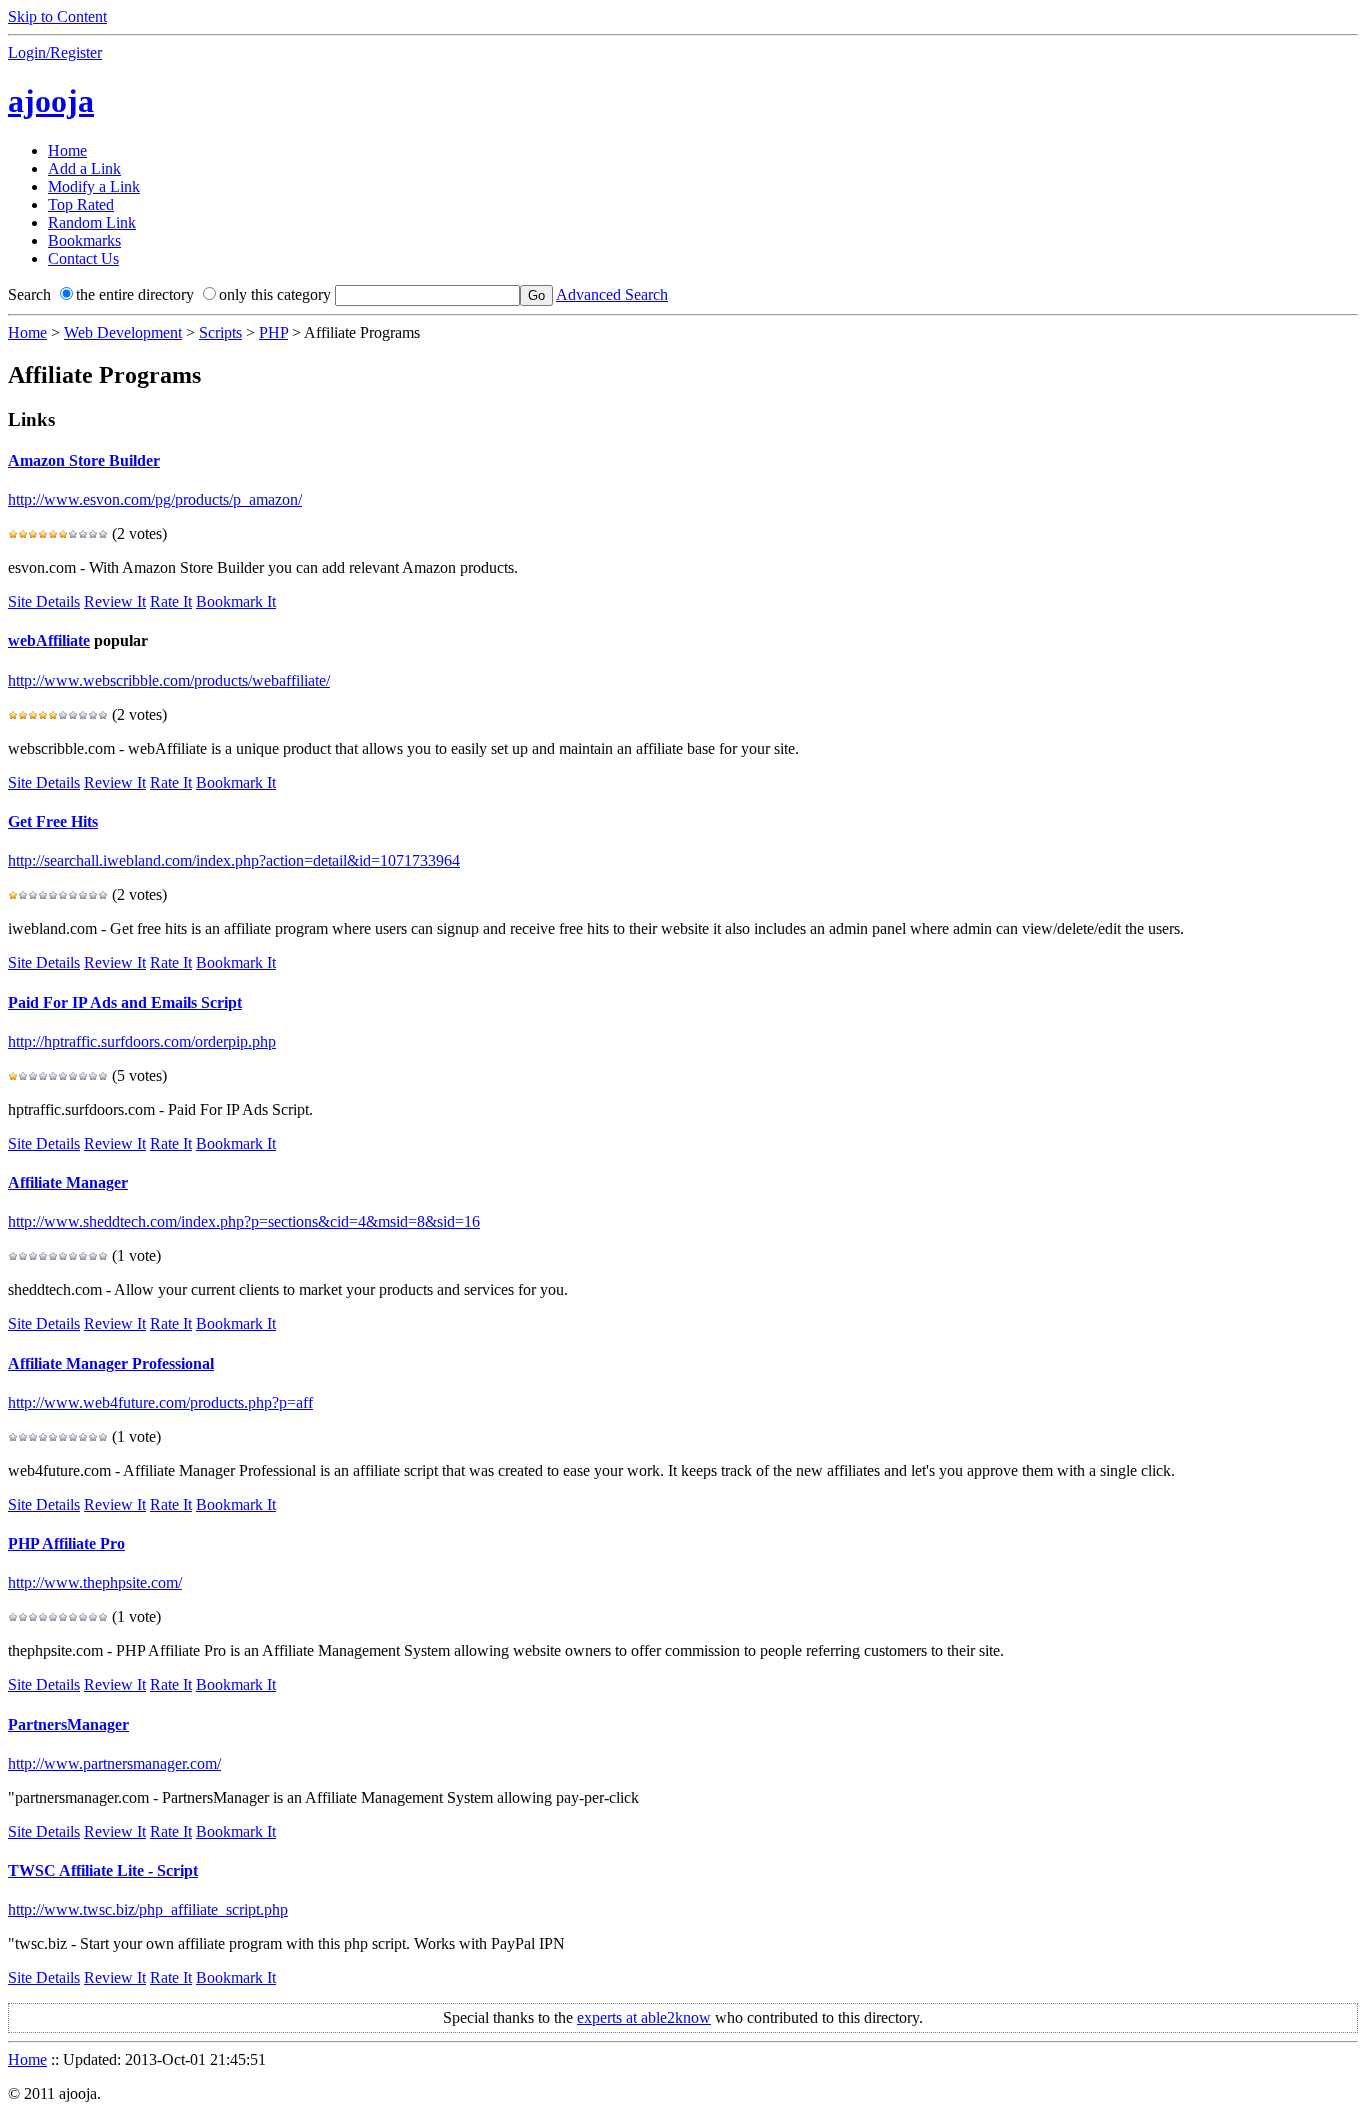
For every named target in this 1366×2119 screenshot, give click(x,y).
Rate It (171, 601)
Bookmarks (84, 240)
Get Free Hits (53, 821)
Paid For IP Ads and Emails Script (125, 1002)
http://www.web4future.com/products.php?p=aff (160, 1402)
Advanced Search (612, 294)
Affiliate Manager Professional (111, 1363)
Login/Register (55, 52)
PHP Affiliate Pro (66, 1543)
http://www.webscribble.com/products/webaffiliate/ (169, 680)
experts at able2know (644, 2017)
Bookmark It (236, 601)
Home (67, 150)
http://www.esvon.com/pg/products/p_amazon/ (155, 499)
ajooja (51, 101)
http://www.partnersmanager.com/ (114, 1763)
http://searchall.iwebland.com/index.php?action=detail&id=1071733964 (234, 860)
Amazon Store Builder (84, 460)
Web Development (123, 332)
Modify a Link (94, 186)
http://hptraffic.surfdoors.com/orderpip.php (142, 1041)
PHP (273, 332)
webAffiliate (49, 640)
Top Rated (81, 204)
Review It (115, 601)
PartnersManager (68, 1724)
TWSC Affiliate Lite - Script (103, 1870)
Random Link (92, 222)
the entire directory (135, 294)
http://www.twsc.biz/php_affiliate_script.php (148, 1909)
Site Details (44, 601)
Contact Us (83, 258)
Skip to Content (57, 16)
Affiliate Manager (68, 1182)
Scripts (220, 332)
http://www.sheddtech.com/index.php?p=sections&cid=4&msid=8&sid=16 (244, 1221)
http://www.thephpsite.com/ (95, 1582)
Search (29, 294)
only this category (275, 294)
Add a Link (84, 168)
